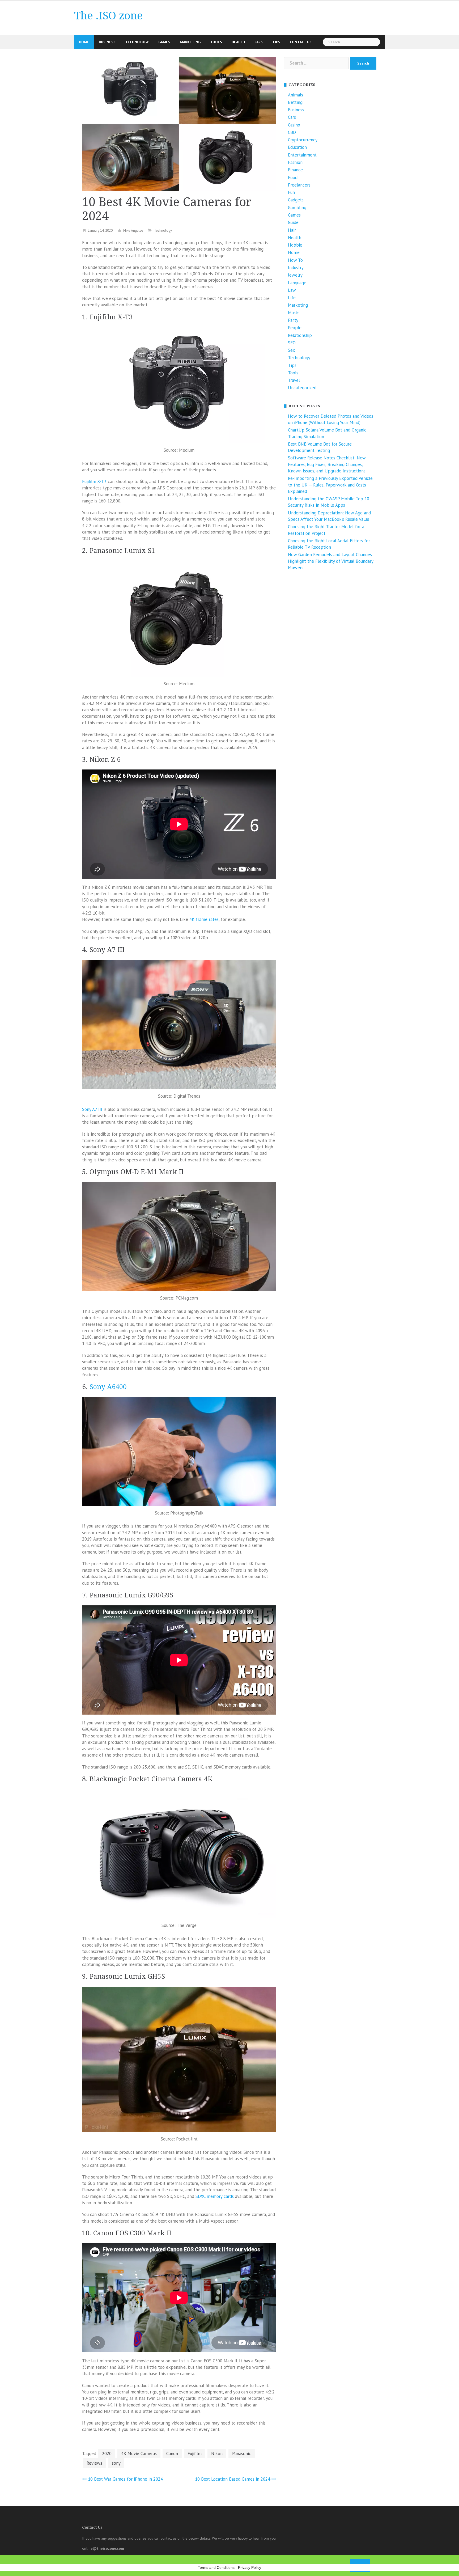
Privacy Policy (250, 2567)
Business (107, 42)
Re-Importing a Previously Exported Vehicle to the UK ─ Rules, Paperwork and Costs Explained (330, 485)
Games (164, 42)
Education (297, 147)
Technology (137, 42)
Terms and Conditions (216, 2567)
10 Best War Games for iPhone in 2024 (125, 2479)
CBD (292, 132)
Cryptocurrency (303, 140)
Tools (216, 42)
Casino (294, 125)
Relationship (300, 335)
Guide (293, 222)
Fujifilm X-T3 (94, 481)
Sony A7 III (92, 1109)
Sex (292, 350)
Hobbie (295, 245)
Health (238, 42)
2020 (107, 2454)
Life (292, 298)
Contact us (301, 42)
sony (116, 2463)
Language (297, 283)
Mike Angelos (133, 230)
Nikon (217, 2454)
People (295, 328)
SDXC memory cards (215, 2196)
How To (295, 260)
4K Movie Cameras (139, 2454)
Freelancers (299, 185)
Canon (172, 2454)
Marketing (190, 42)
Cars (259, 42)
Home (84, 42)
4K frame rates (204, 919)
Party (293, 320)
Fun (291, 192)
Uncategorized (302, 388)
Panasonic (242, 2454)
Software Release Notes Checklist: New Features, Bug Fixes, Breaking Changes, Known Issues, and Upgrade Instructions (327, 464)
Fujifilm (195, 2454)
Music (293, 313)
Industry (296, 268)
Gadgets (296, 200)
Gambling (297, 208)
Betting (295, 102)
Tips (276, 42)
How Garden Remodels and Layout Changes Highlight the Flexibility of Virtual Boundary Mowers (331, 561)
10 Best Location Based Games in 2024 (233, 2479)
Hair (292, 230)
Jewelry (295, 275)
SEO (292, 343)
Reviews (94, 2463)
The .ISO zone (108, 16)
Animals (296, 95)
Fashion (295, 162)
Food (293, 177)
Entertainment (302, 155)
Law (292, 290)
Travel (294, 380)
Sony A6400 (108, 1387)
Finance (295, 170)
